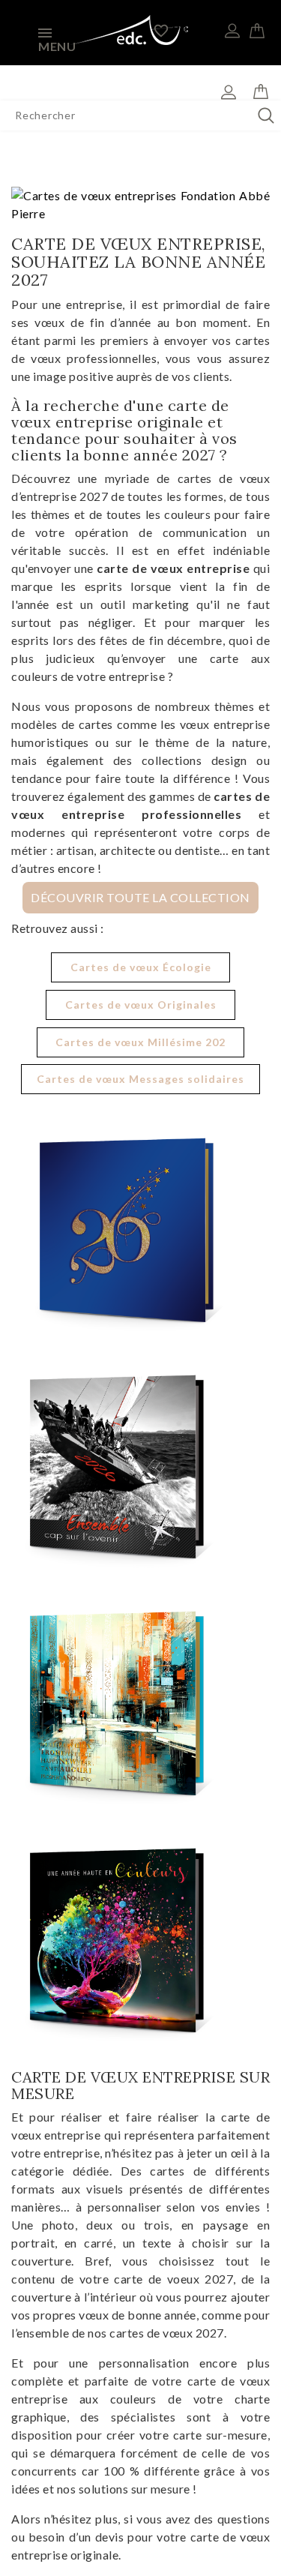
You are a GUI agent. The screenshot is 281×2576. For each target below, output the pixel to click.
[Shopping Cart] (257, 28)
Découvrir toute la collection (140, 898)
